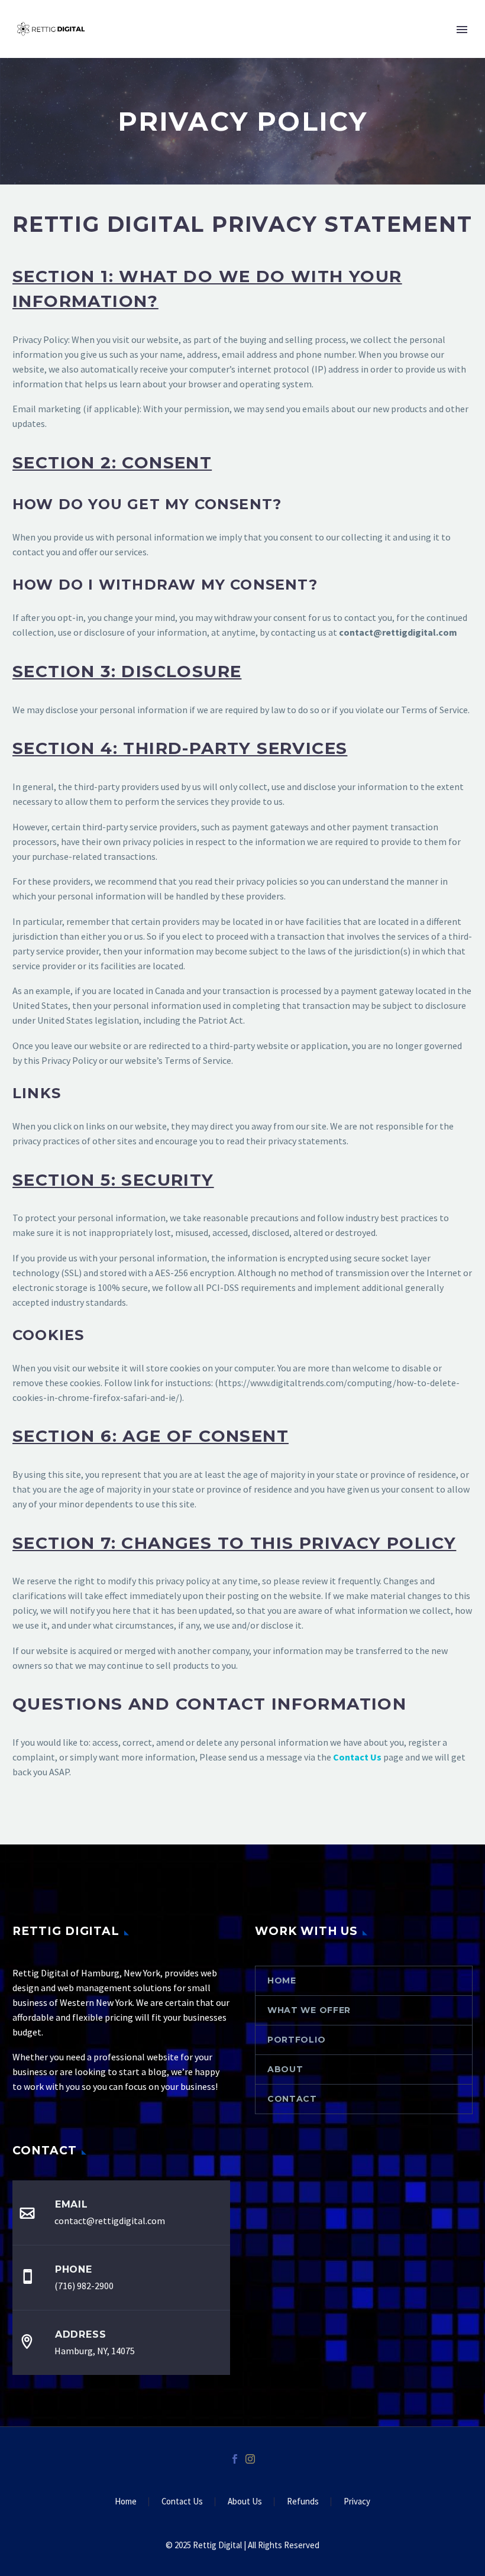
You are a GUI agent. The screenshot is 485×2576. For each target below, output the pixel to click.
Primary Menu (462, 30)
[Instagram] (250, 2459)
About (285, 2069)
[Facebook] (235, 2459)
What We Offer (309, 2010)
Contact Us (182, 2502)
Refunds (303, 2502)
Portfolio (296, 2040)
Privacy (357, 2502)
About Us (245, 2502)
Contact (292, 2099)
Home (282, 1980)
